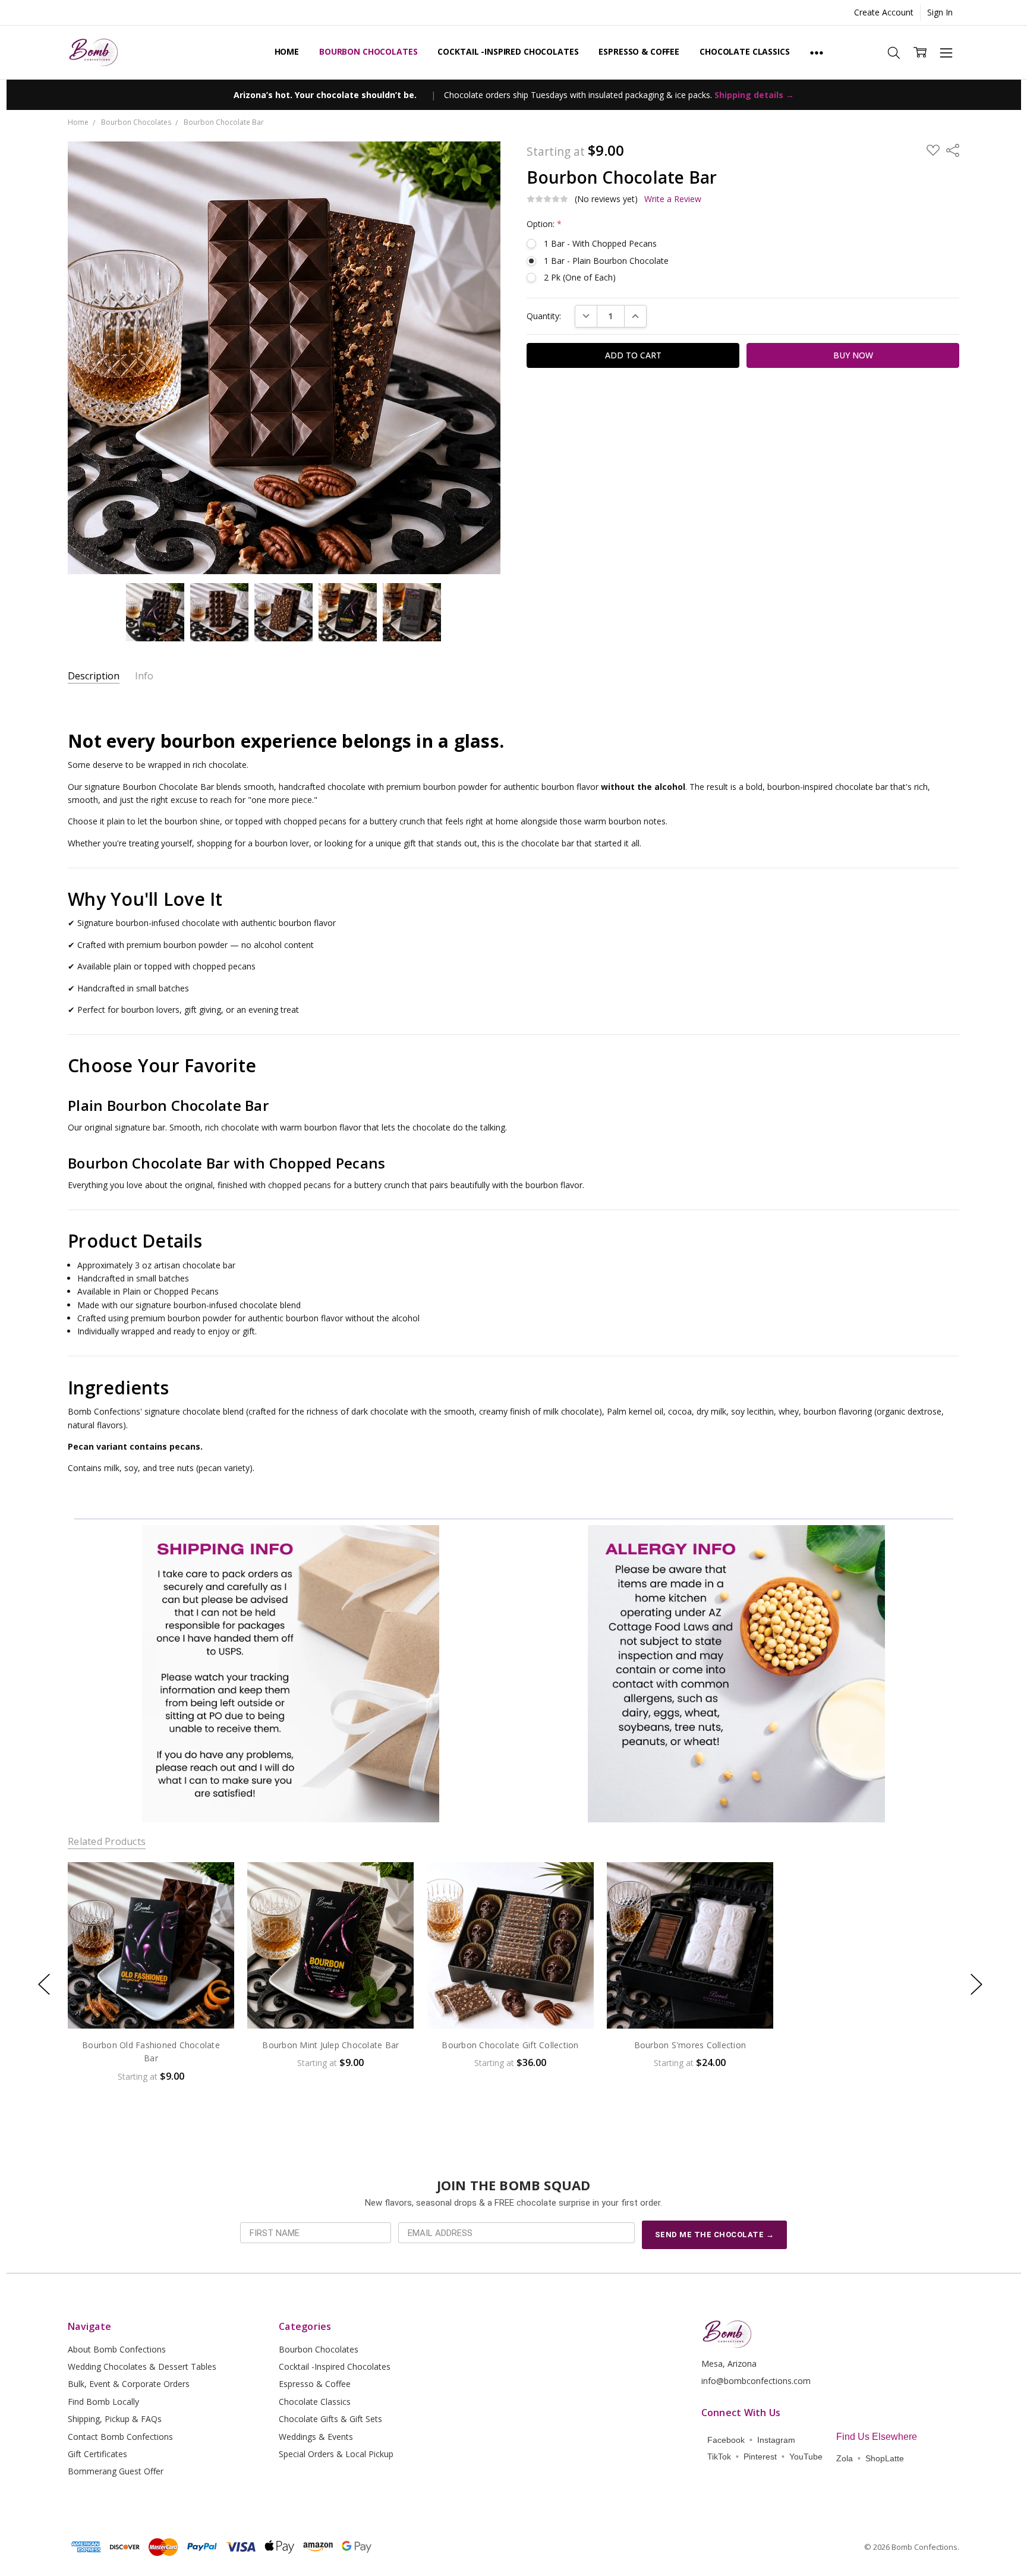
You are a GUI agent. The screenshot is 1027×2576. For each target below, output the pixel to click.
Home (287, 51)
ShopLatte (885, 2458)
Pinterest (760, 2457)
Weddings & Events (316, 2437)
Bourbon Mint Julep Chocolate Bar (330, 2045)
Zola (845, 2458)
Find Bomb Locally (103, 2402)
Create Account (884, 12)
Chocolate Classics (744, 51)
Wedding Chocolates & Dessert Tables (142, 2366)
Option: (544, 224)
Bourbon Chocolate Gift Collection (510, 2045)
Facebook (726, 2440)
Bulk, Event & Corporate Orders (129, 2384)
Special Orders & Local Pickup (336, 2454)
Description (94, 676)
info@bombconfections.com (756, 2381)
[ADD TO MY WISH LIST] (213, 1902)
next (976, 1984)
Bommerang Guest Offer (116, 2471)
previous (44, 1984)
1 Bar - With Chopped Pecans (600, 243)
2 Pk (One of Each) (580, 277)
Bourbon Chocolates (368, 51)
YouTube (806, 2457)
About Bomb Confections (117, 2349)
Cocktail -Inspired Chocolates (508, 51)
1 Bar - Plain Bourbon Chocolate (606, 261)
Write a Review (673, 199)
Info (144, 676)
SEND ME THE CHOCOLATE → (715, 2235)
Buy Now (151, 2004)
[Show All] (817, 52)
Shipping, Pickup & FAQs (115, 2419)
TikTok (719, 2457)
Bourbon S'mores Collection (690, 2045)
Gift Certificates (97, 2454)
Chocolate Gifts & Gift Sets (330, 2419)
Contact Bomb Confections (120, 2437)
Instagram (776, 2440)
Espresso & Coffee (639, 51)
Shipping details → (754, 95)
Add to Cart (151, 1978)
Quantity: (544, 316)
